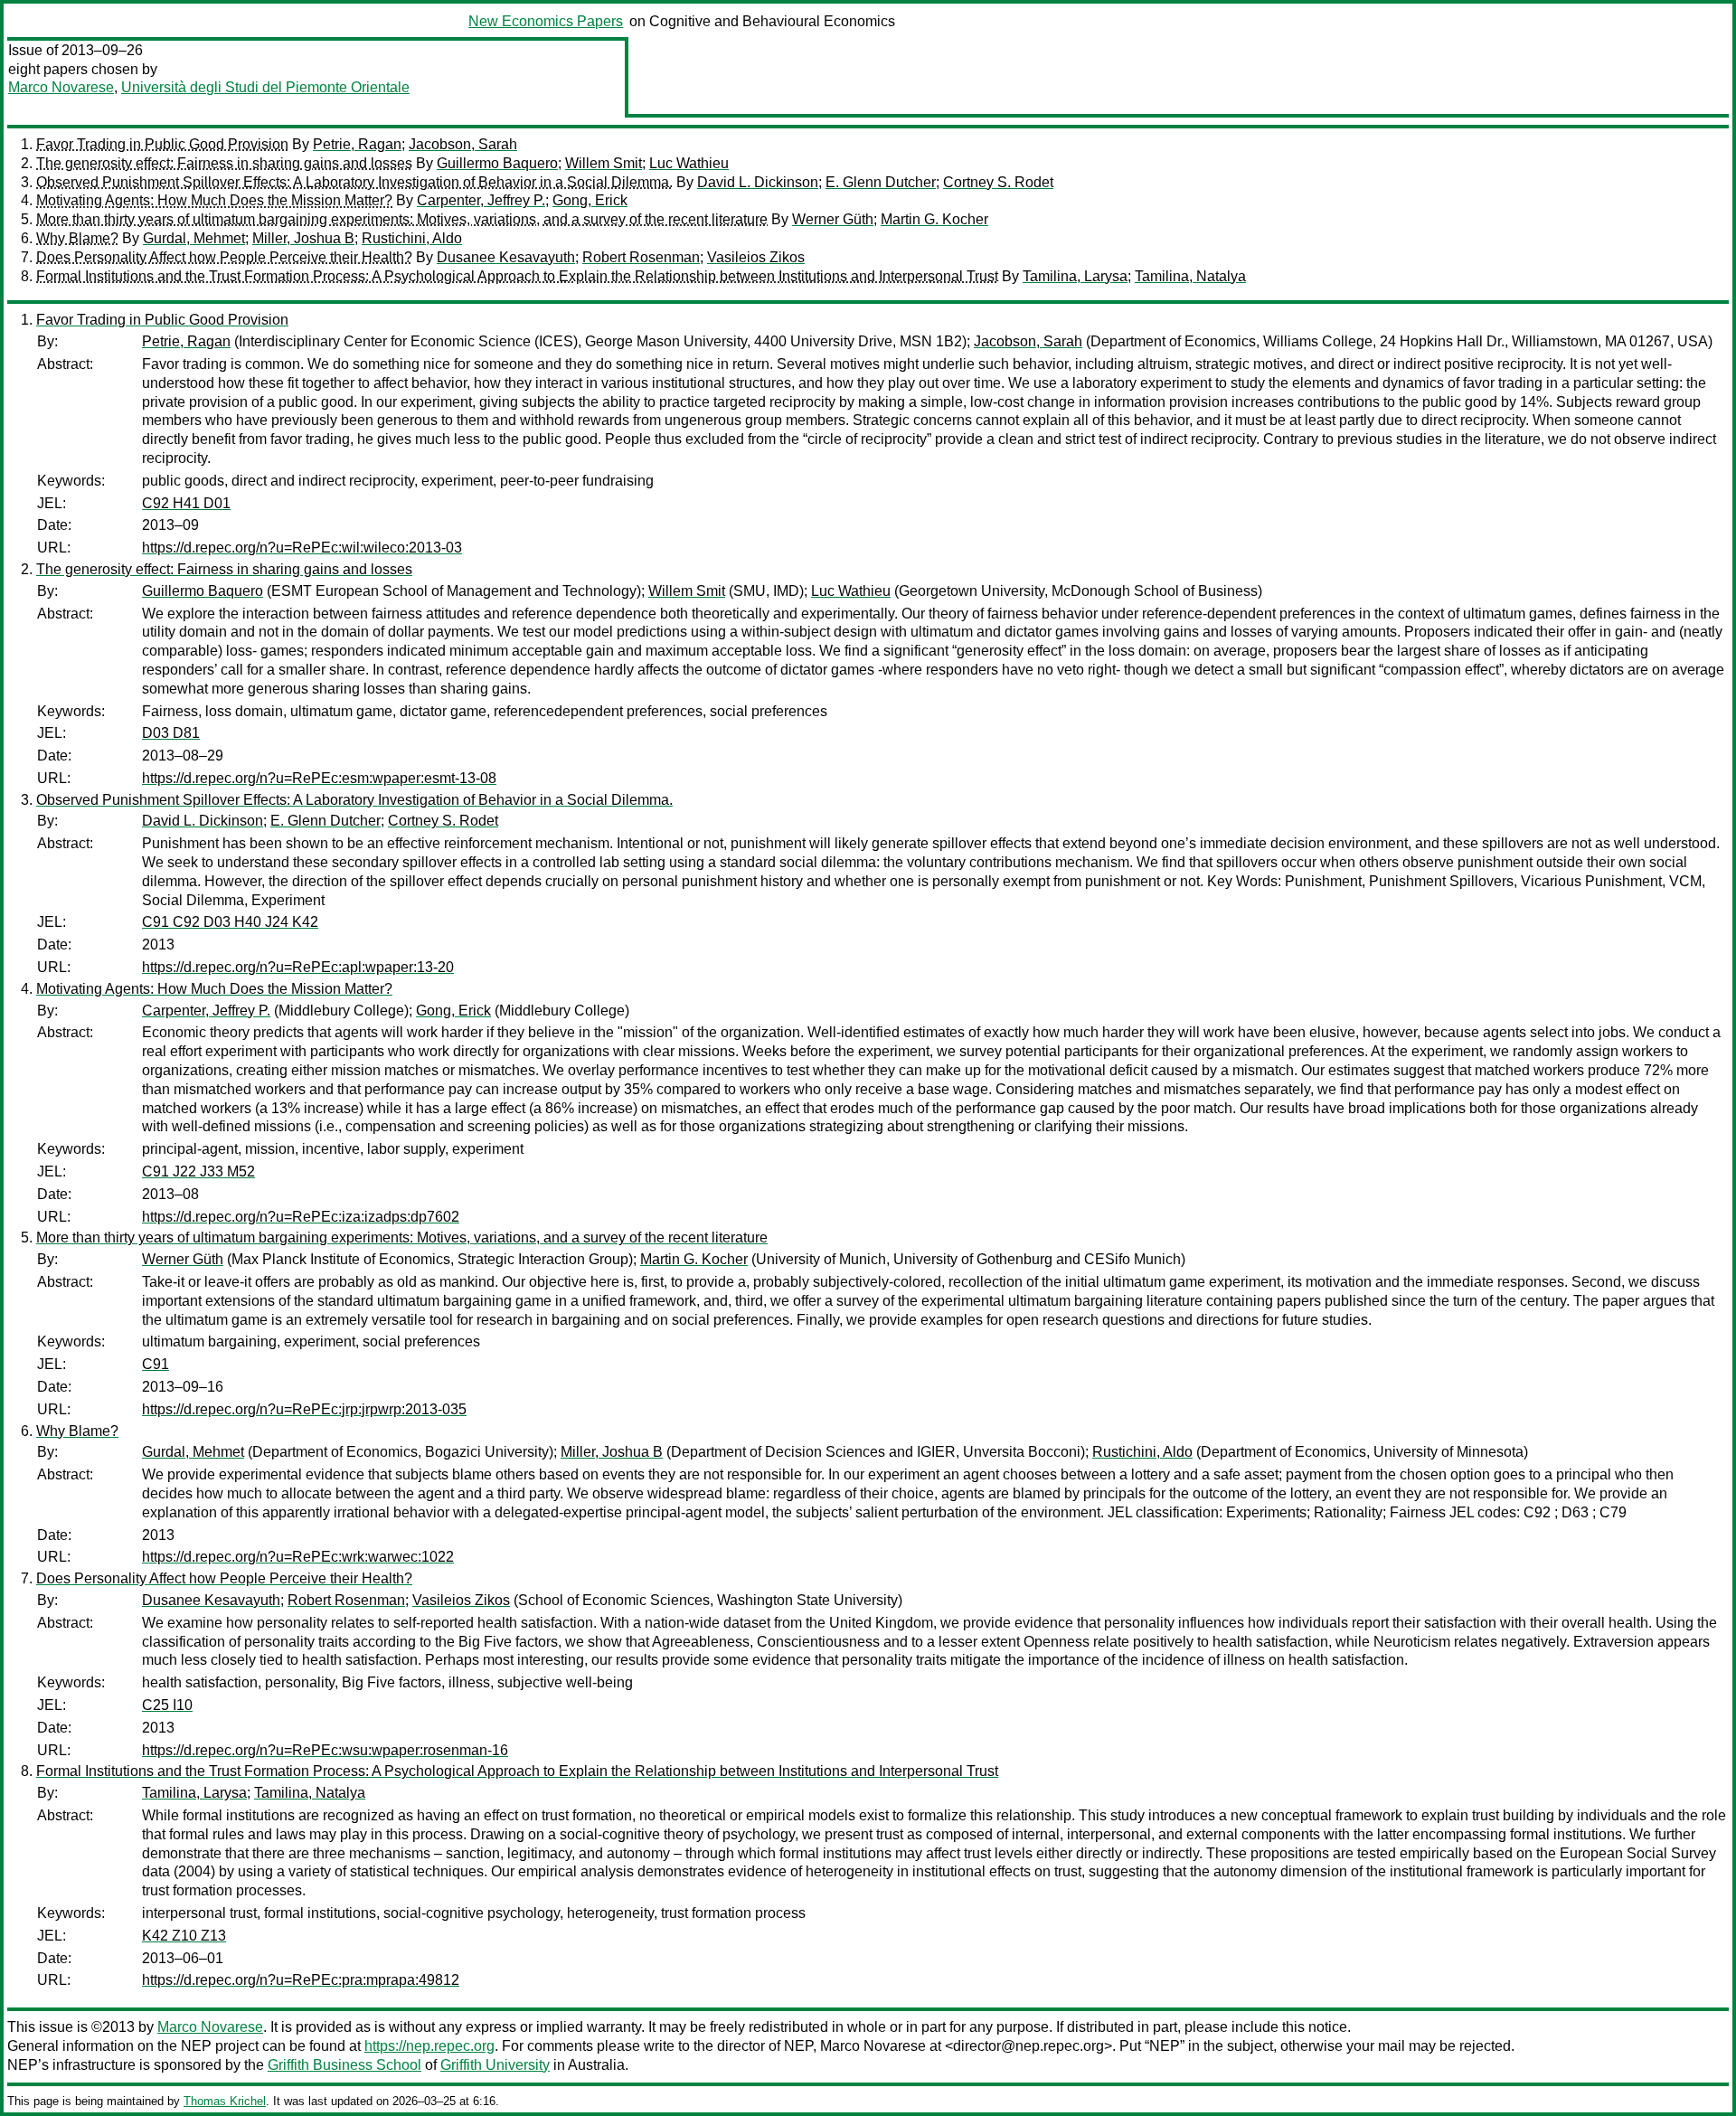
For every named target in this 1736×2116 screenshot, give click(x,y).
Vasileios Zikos (756, 257)
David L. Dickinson (758, 182)
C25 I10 (167, 1705)
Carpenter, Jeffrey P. (481, 200)
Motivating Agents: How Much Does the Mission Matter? (214, 200)
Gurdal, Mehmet (194, 238)
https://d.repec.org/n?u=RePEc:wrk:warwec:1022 (298, 1557)
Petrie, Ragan (357, 144)
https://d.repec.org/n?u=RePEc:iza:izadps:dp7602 (301, 1217)
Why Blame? (77, 238)
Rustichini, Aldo (412, 238)
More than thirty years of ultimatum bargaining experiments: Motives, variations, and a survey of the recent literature (402, 219)
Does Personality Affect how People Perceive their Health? (224, 257)
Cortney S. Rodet (998, 182)
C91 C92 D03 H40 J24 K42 (230, 922)
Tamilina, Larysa (1075, 276)
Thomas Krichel (225, 2101)
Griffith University (495, 2065)
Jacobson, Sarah (463, 144)
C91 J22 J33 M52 (198, 1171)
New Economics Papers (546, 21)
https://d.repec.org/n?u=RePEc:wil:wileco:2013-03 (302, 548)
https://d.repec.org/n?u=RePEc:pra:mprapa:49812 (301, 1980)
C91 (156, 1364)
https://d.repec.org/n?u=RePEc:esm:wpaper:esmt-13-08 (319, 778)
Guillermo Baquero (497, 163)
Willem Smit (604, 163)
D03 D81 (171, 733)
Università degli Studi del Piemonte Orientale (265, 87)
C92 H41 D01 (186, 503)
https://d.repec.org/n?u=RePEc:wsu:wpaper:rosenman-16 (325, 1750)
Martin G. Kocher (934, 219)
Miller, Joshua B (303, 238)
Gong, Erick (590, 200)
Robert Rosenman (641, 257)
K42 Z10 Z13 (184, 1936)
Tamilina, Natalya (1190, 276)
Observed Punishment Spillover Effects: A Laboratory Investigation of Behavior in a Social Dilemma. (354, 182)
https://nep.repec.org (429, 2046)
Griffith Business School (344, 2065)
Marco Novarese (61, 87)
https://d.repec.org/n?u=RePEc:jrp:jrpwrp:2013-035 (304, 1409)
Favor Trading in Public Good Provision (162, 144)
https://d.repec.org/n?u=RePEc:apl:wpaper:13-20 (298, 967)
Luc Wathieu (689, 163)
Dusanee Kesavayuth (506, 257)
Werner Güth (833, 219)
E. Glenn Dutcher (881, 182)
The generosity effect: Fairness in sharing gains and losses (224, 163)
